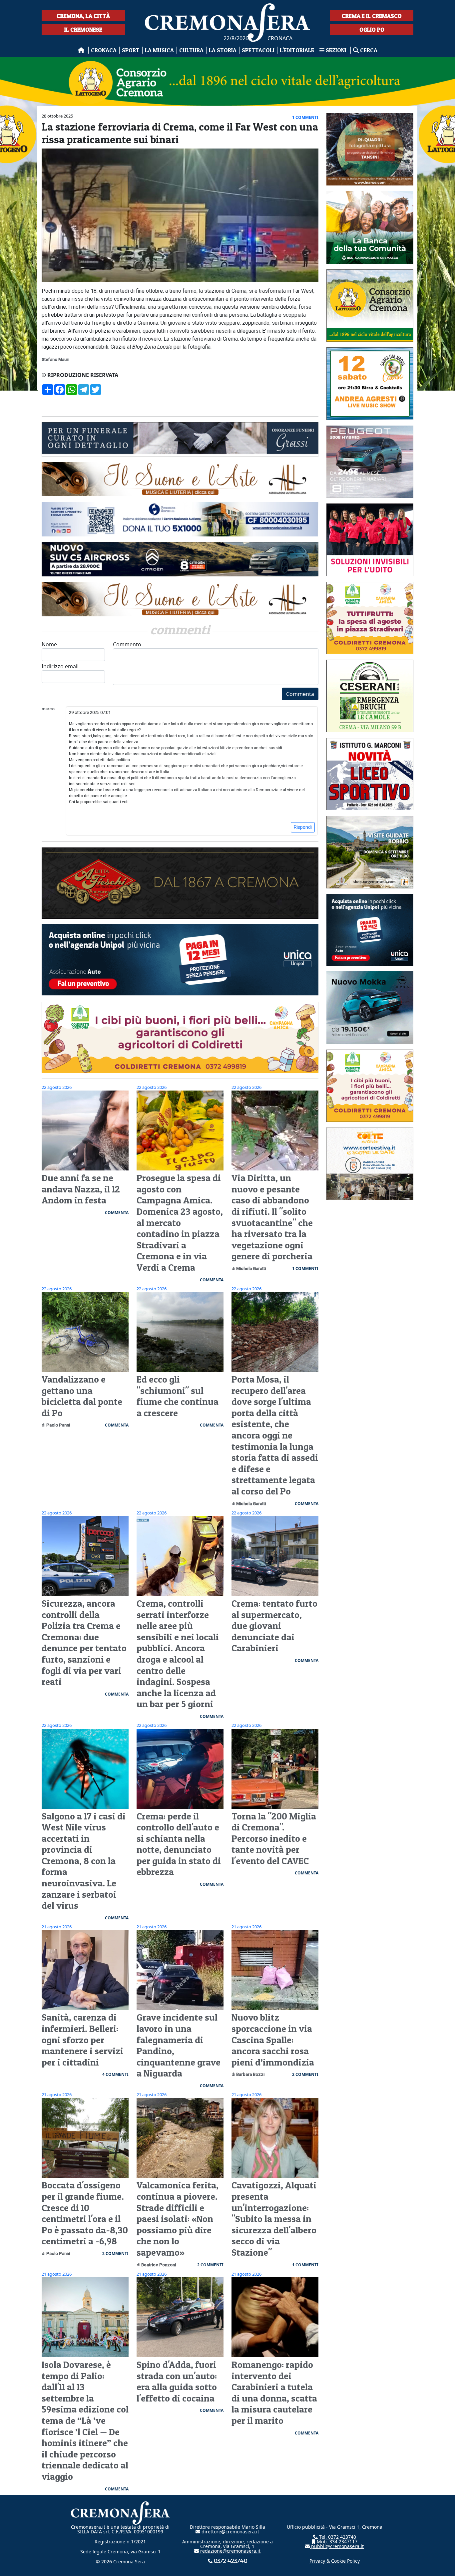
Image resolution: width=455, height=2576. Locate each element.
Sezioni (336, 50)
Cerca (368, 50)
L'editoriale (297, 50)
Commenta (300, 694)
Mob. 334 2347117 (336, 2542)
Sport (131, 50)
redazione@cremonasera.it (230, 2551)
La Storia (223, 50)
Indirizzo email (60, 666)
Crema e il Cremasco (372, 16)
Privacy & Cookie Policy (335, 2561)
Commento (127, 644)
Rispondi (303, 827)
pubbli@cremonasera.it (337, 2546)
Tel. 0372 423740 (337, 2537)
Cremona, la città (83, 16)
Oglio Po (372, 29)
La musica (159, 50)
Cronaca (104, 50)
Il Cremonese (83, 29)
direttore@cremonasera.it (230, 2532)
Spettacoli (258, 50)
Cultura (191, 50)
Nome (49, 644)
